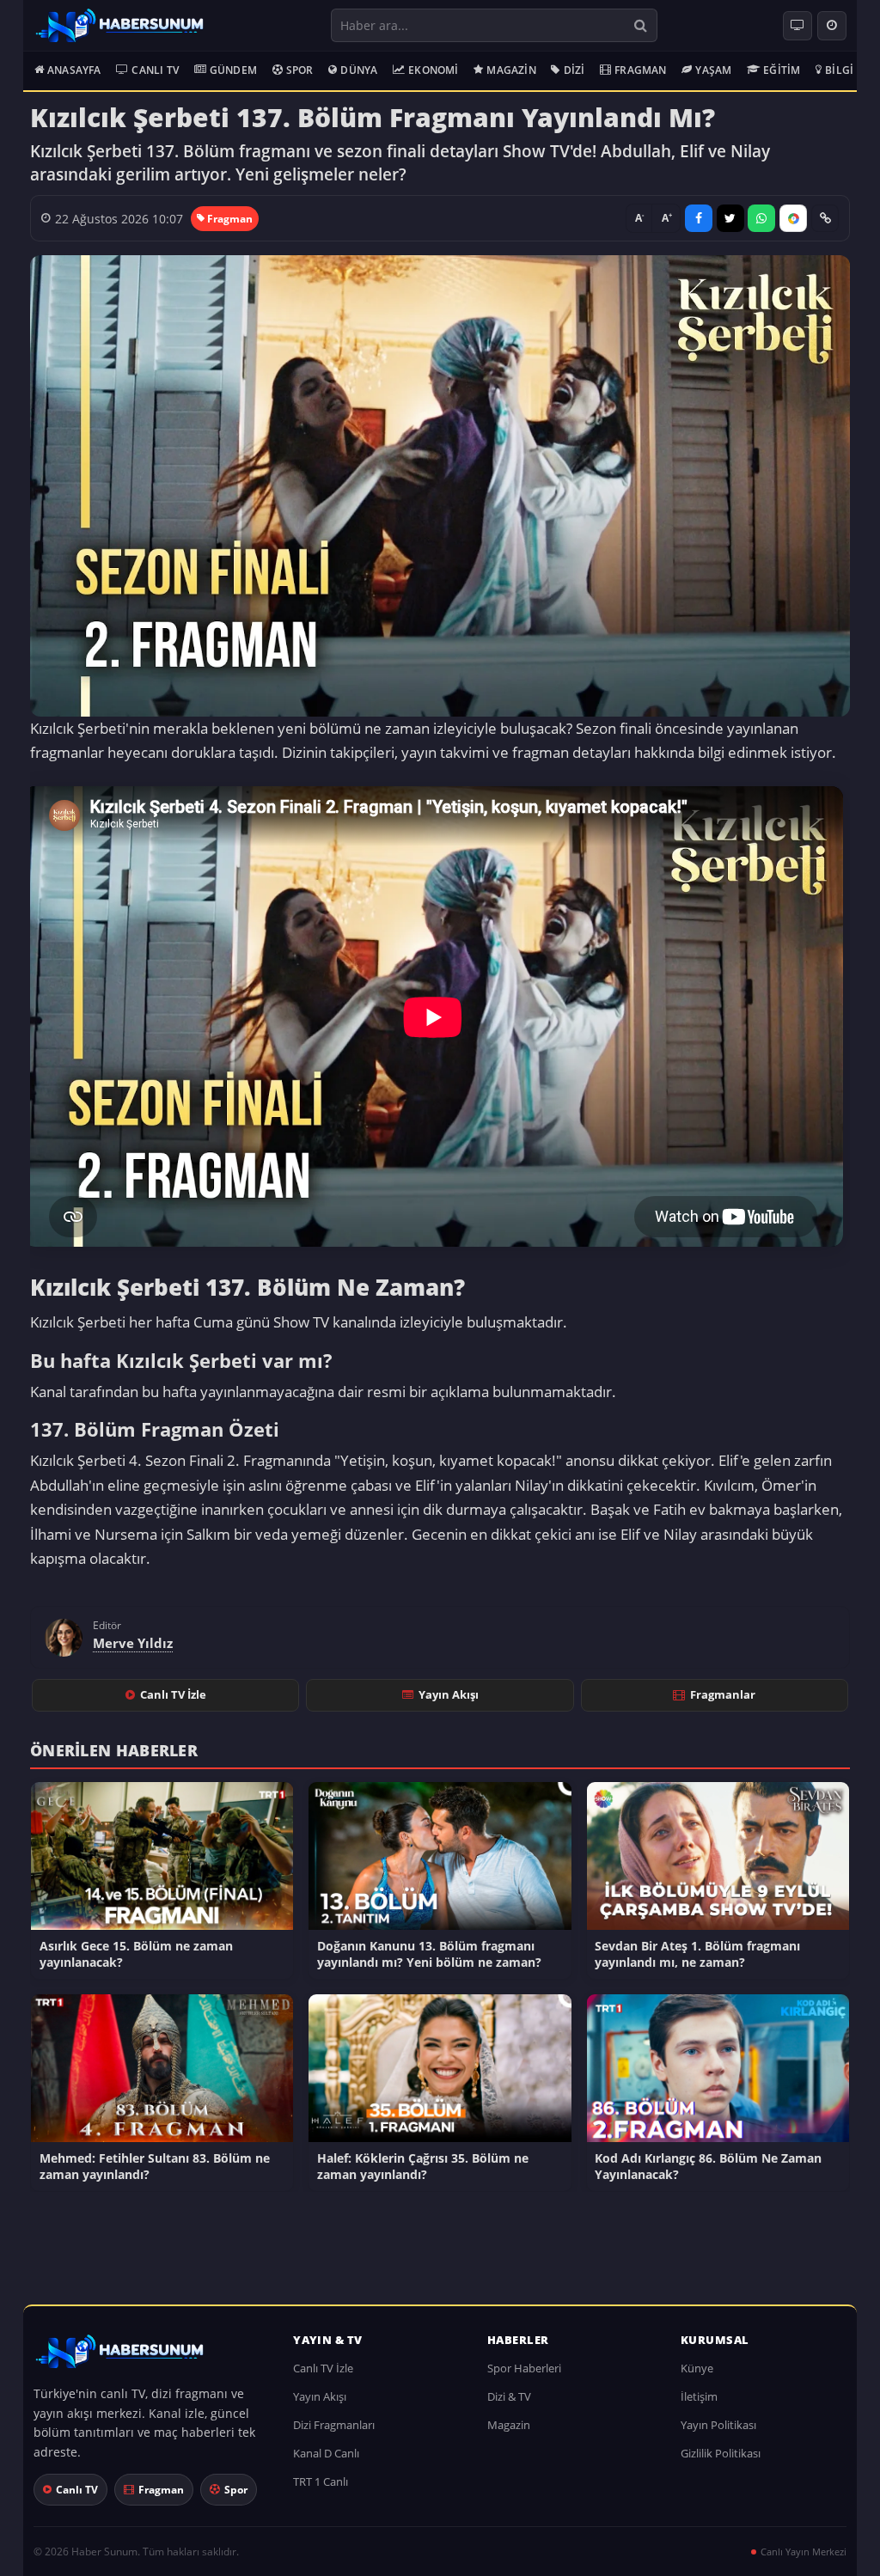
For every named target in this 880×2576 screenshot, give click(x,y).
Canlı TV (155, 70)
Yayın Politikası (718, 2425)
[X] (730, 218)
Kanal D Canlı (326, 2453)
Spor (300, 70)
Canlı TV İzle (173, 1694)
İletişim (699, 2396)
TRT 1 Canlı (321, 2481)
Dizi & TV (509, 2396)
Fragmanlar (723, 1694)
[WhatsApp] (761, 218)
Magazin (511, 70)
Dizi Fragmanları (334, 2425)
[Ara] (640, 25)
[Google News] (793, 218)
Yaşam (713, 70)
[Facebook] (699, 218)
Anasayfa (74, 70)
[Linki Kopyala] (825, 218)
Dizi (574, 70)
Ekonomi (433, 70)
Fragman (640, 70)
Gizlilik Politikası (721, 2453)
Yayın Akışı (449, 1694)
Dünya (359, 70)
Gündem (233, 70)
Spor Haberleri (524, 2368)
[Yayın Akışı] (832, 26)
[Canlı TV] (797, 26)
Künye (697, 2368)
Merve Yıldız (133, 1643)
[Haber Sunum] (119, 26)
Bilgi (839, 70)
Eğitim (782, 70)
